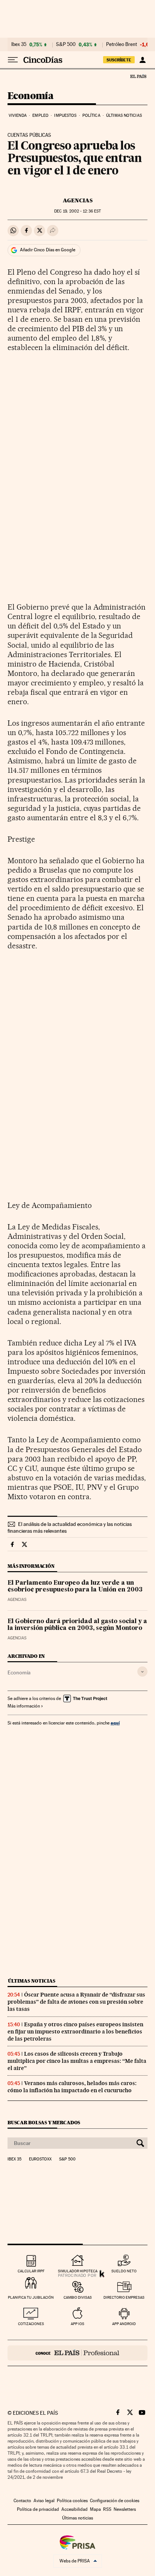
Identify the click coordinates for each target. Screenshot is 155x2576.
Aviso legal (44, 2501)
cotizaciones (31, 2324)
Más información (24, 1706)
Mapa (95, 2509)
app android (124, 2324)
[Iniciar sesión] (142, 60)
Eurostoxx (40, 2159)
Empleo (40, 115)
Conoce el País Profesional (77, 2353)
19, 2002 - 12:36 (77, 211)
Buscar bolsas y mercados (44, 2123)
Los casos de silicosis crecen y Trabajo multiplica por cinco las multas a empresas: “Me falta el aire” (77, 2061)
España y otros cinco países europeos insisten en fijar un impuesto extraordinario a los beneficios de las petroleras (75, 2032)
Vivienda (18, 115)
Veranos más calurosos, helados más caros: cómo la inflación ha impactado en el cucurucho (72, 2087)
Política (91, 115)
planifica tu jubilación (31, 2297)
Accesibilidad (74, 2509)
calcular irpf (31, 2271)
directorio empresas (124, 2297)
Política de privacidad (38, 2509)
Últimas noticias (124, 115)
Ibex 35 (19, 44)
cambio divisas (78, 2297)
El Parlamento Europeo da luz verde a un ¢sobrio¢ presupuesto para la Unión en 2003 (75, 1587)
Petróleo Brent (122, 44)
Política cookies (72, 2501)
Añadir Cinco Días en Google (48, 250)
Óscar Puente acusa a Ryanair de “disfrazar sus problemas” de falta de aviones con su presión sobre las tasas (76, 2002)
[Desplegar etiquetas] (142, 1672)
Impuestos (65, 115)
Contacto (22, 2501)
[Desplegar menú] (13, 60)
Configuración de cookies (115, 2501)
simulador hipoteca (78, 2271)
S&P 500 (66, 44)
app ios (77, 2324)
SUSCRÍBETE (119, 60)
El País (138, 76)
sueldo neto (124, 2271)
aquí (115, 1723)
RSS (107, 2509)
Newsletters (125, 2509)
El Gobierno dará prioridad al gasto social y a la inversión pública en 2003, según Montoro (77, 1625)
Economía (30, 96)
